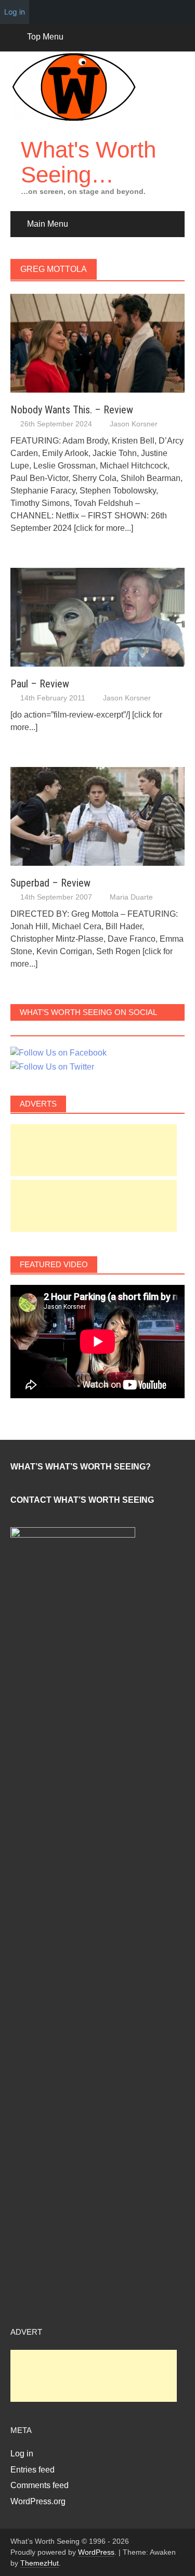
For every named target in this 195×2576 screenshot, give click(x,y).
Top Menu (45, 37)
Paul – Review (40, 684)
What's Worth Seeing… (88, 162)
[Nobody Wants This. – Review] (97, 342)
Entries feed (32, 2470)
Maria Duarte (131, 897)
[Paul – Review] (97, 616)
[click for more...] (103, 528)
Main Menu (48, 224)
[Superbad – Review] (97, 816)
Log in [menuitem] (15, 12)
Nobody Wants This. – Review (72, 410)
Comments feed (40, 2485)
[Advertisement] (94, 1150)
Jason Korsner (134, 424)
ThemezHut (40, 2563)
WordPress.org (38, 2501)
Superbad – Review (50, 883)
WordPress (96, 2552)
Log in (22, 2454)
